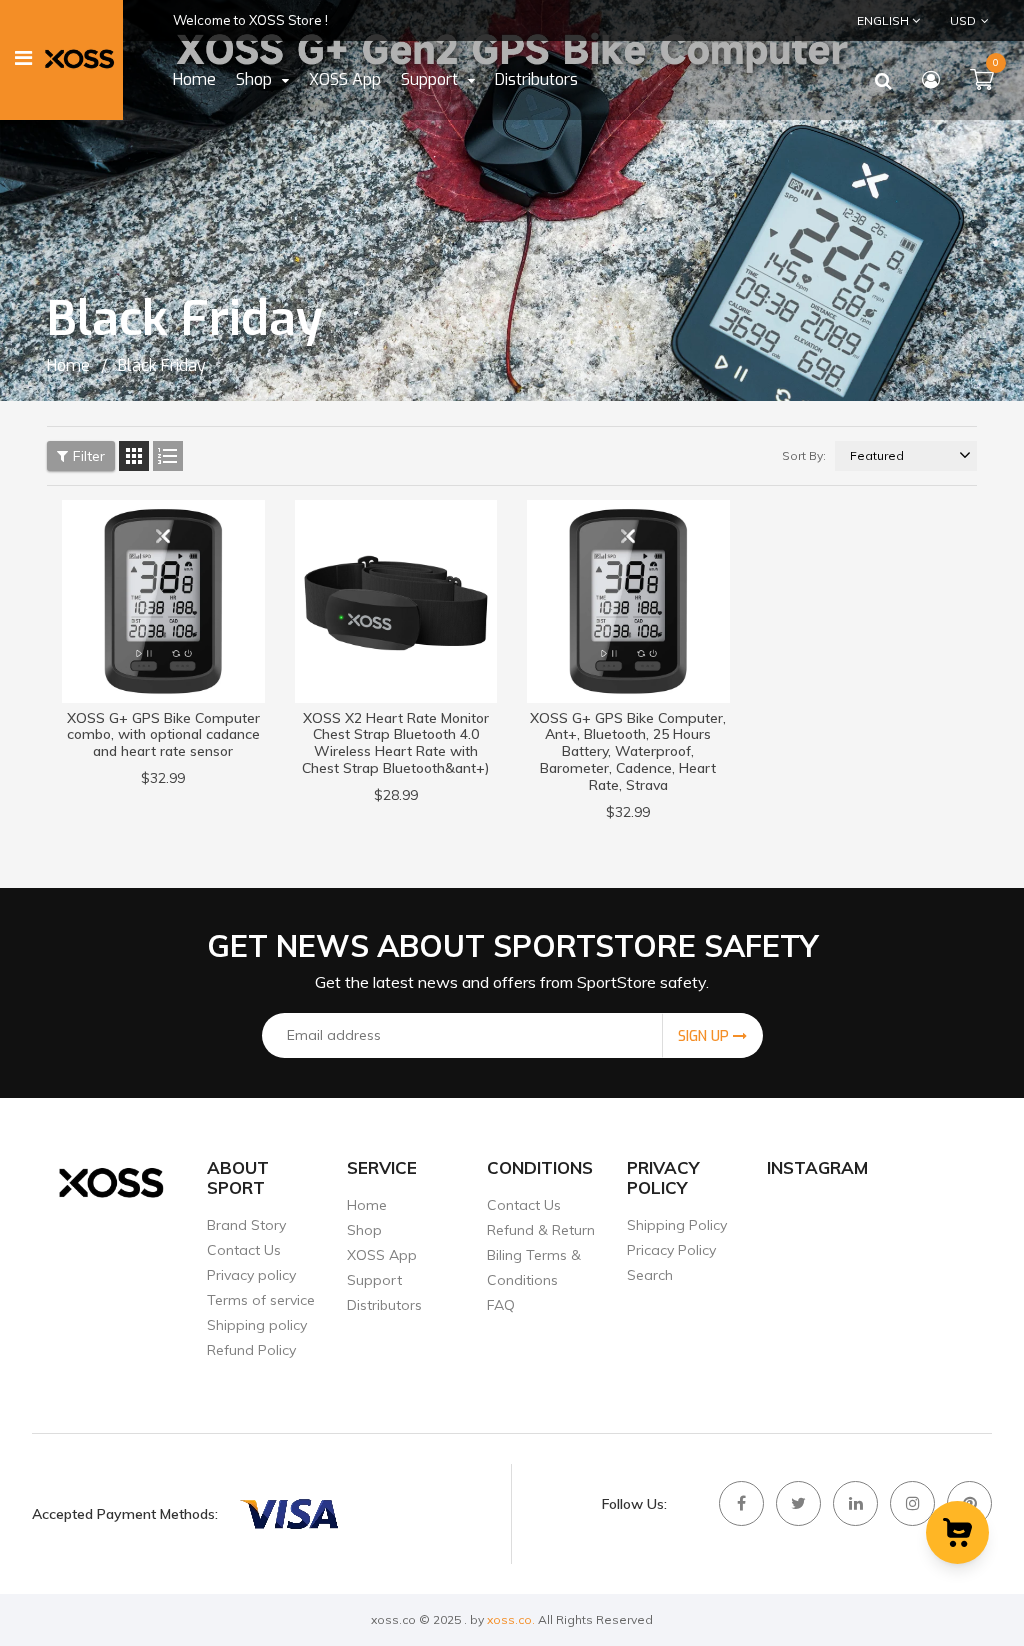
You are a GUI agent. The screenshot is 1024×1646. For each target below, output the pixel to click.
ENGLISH (884, 20)
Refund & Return (541, 1230)
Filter (89, 456)
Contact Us (244, 1250)
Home (367, 1205)
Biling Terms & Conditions (534, 1267)
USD (949, 20)
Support (374, 1280)
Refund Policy (251, 1350)
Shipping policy (257, 1325)
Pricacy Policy (671, 1250)
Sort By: (804, 455)
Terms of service (261, 1300)
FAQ (501, 1305)
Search (650, 1275)
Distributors (384, 1305)
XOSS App (382, 1255)
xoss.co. (511, 1619)
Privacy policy (251, 1275)
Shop (364, 1230)
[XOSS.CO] (288, 1514)
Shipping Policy (677, 1225)
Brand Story (246, 1225)
